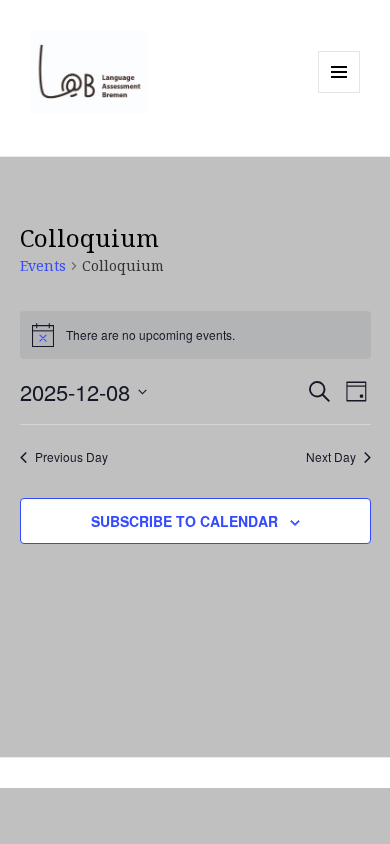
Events (43, 265)
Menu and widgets (339, 92)
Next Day (331, 457)
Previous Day (71, 457)
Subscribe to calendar (184, 521)
